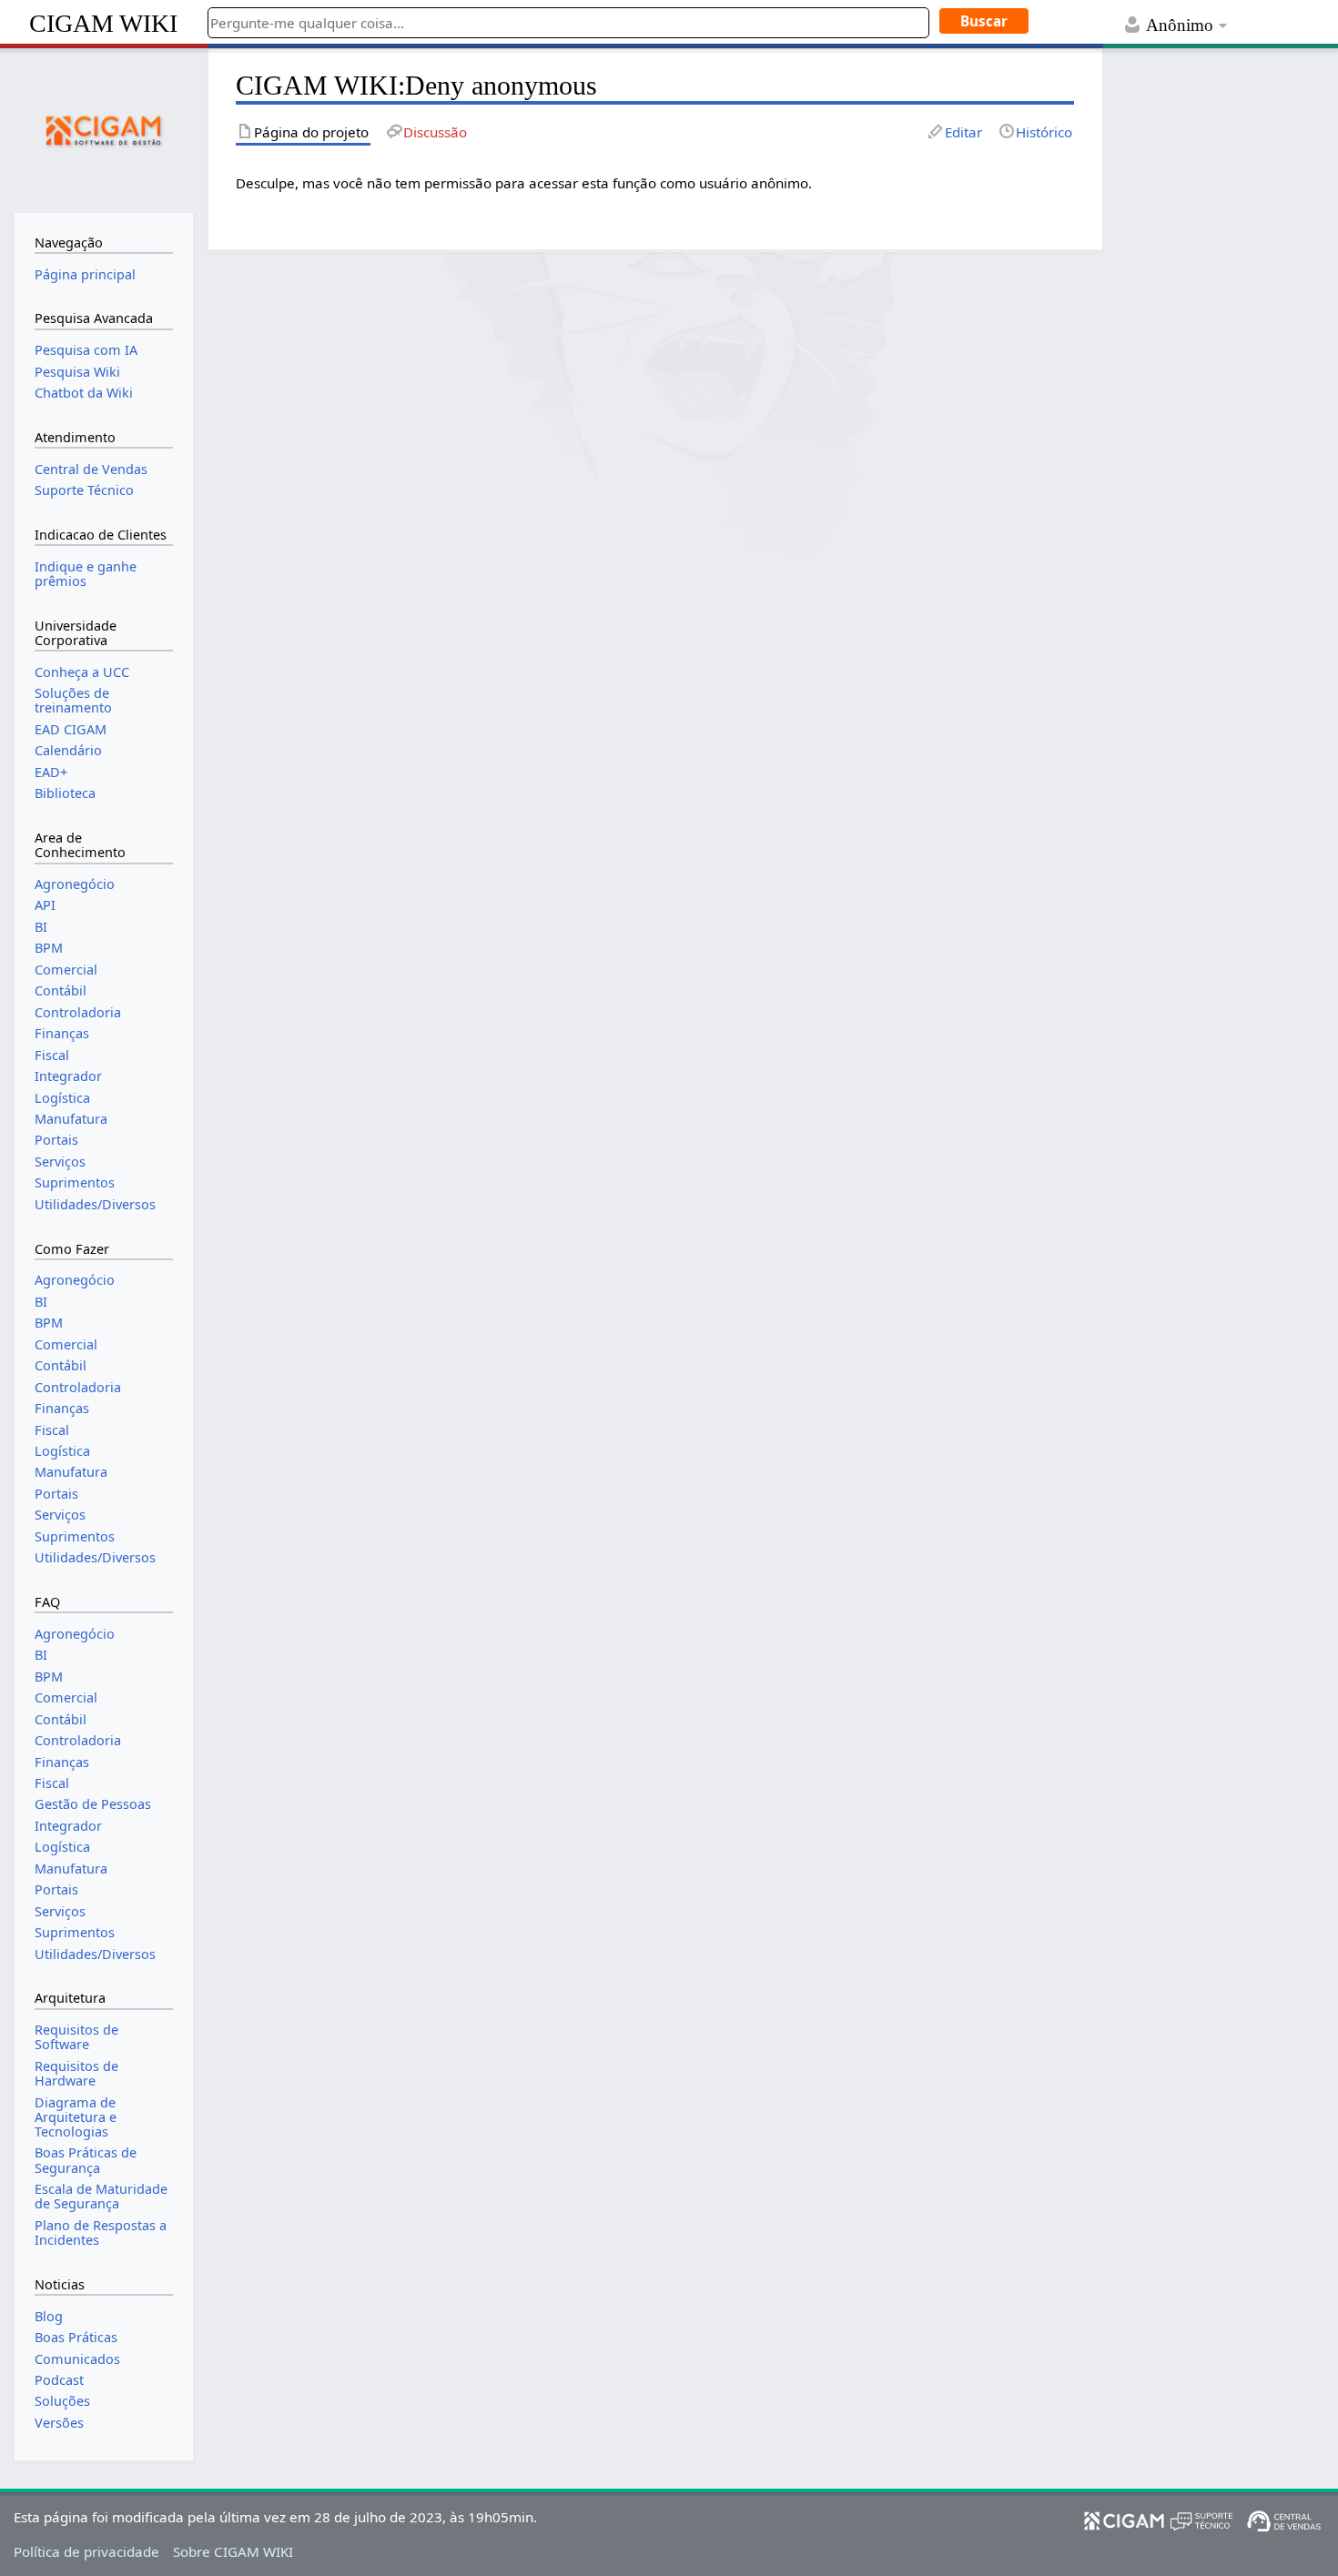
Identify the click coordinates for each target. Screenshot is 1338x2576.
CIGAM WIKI (103, 23)
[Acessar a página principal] (104, 128)
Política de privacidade (86, 2551)
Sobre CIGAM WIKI (233, 2551)
